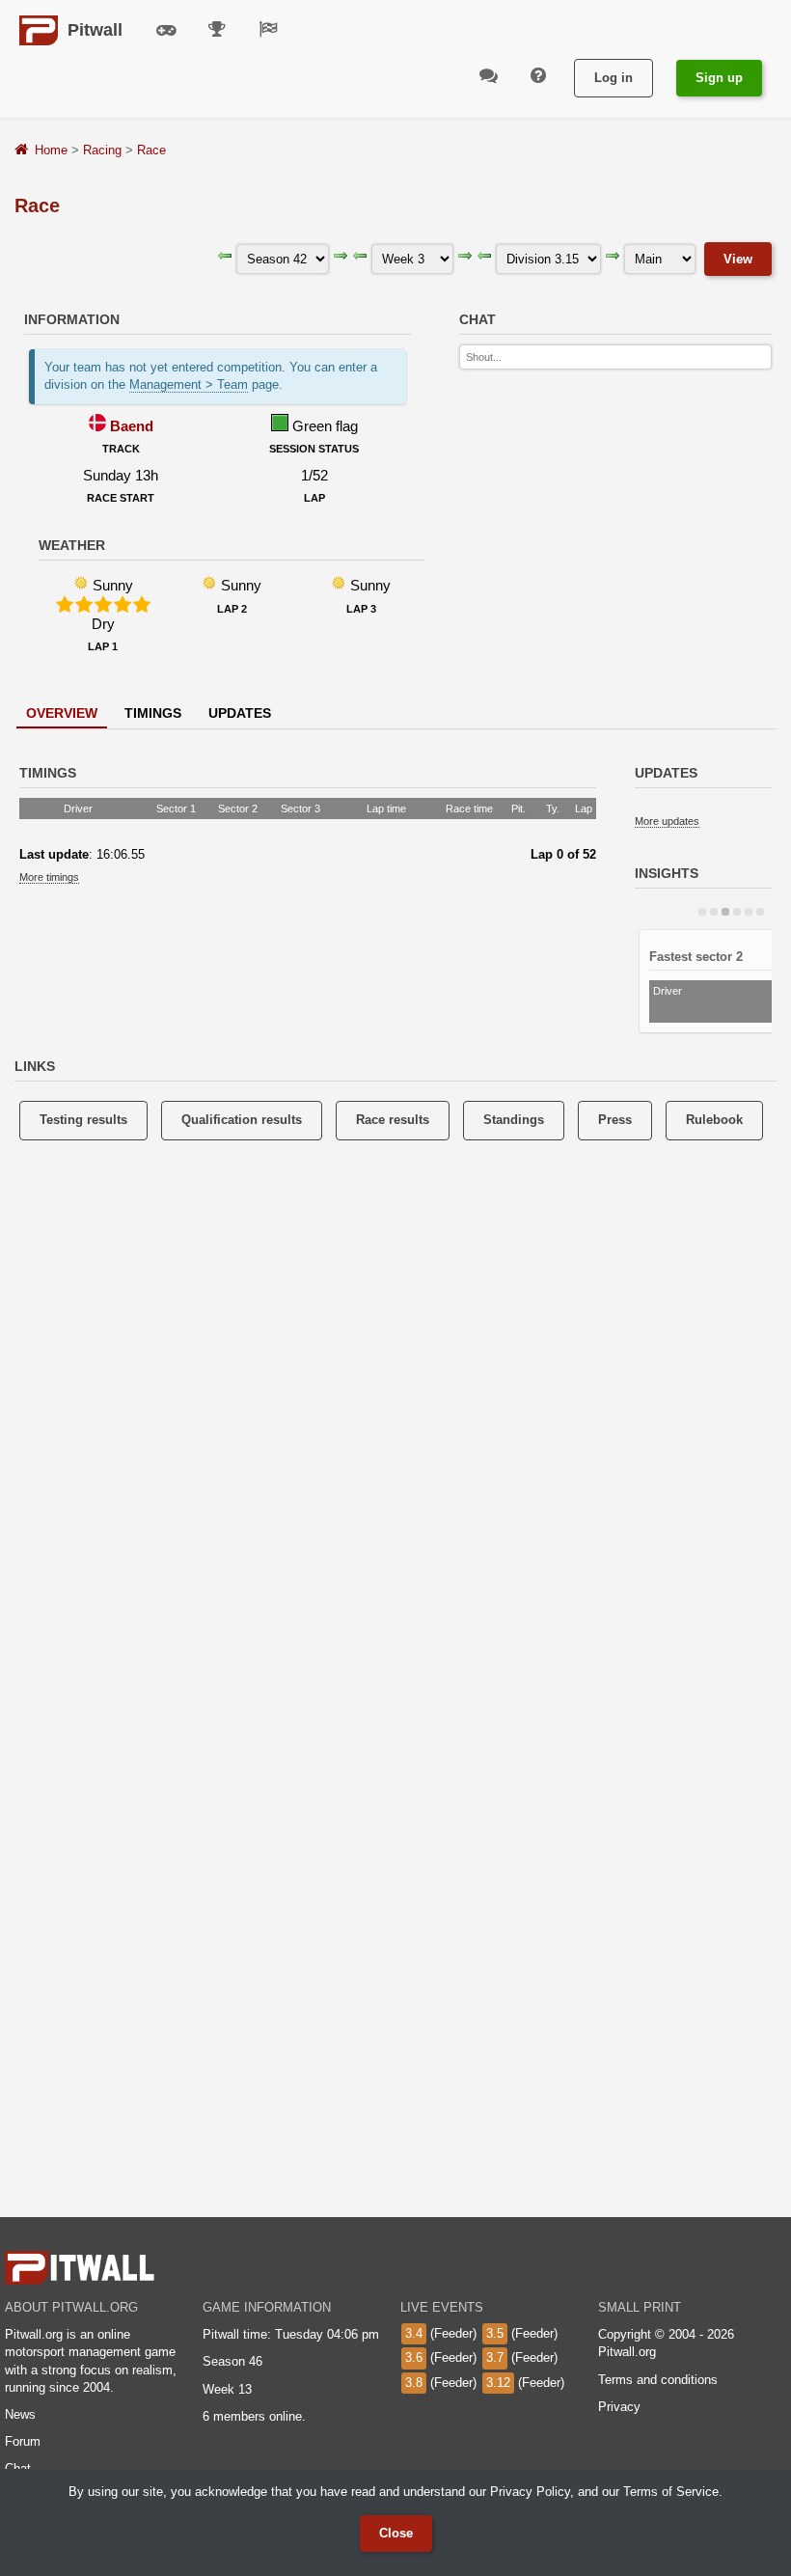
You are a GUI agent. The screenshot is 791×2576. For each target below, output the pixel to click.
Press (615, 1120)
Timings (153, 713)
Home (51, 150)
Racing (102, 150)
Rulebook (714, 1120)
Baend (132, 426)
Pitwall (95, 30)
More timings (49, 877)
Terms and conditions (658, 2380)
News (20, 2414)
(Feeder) (441, 2333)
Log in (614, 78)
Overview (62, 713)
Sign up (719, 78)
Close (396, 2533)
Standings (514, 1120)
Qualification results (242, 1120)
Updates (240, 713)
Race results (393, 1120)
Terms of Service (671, 2492)
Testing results (83, 1120)
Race (151, 150)
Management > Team (189, 384)
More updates (667, 821)
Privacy (619, 2407)
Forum (23, 2441)
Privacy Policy (530, 2492)
